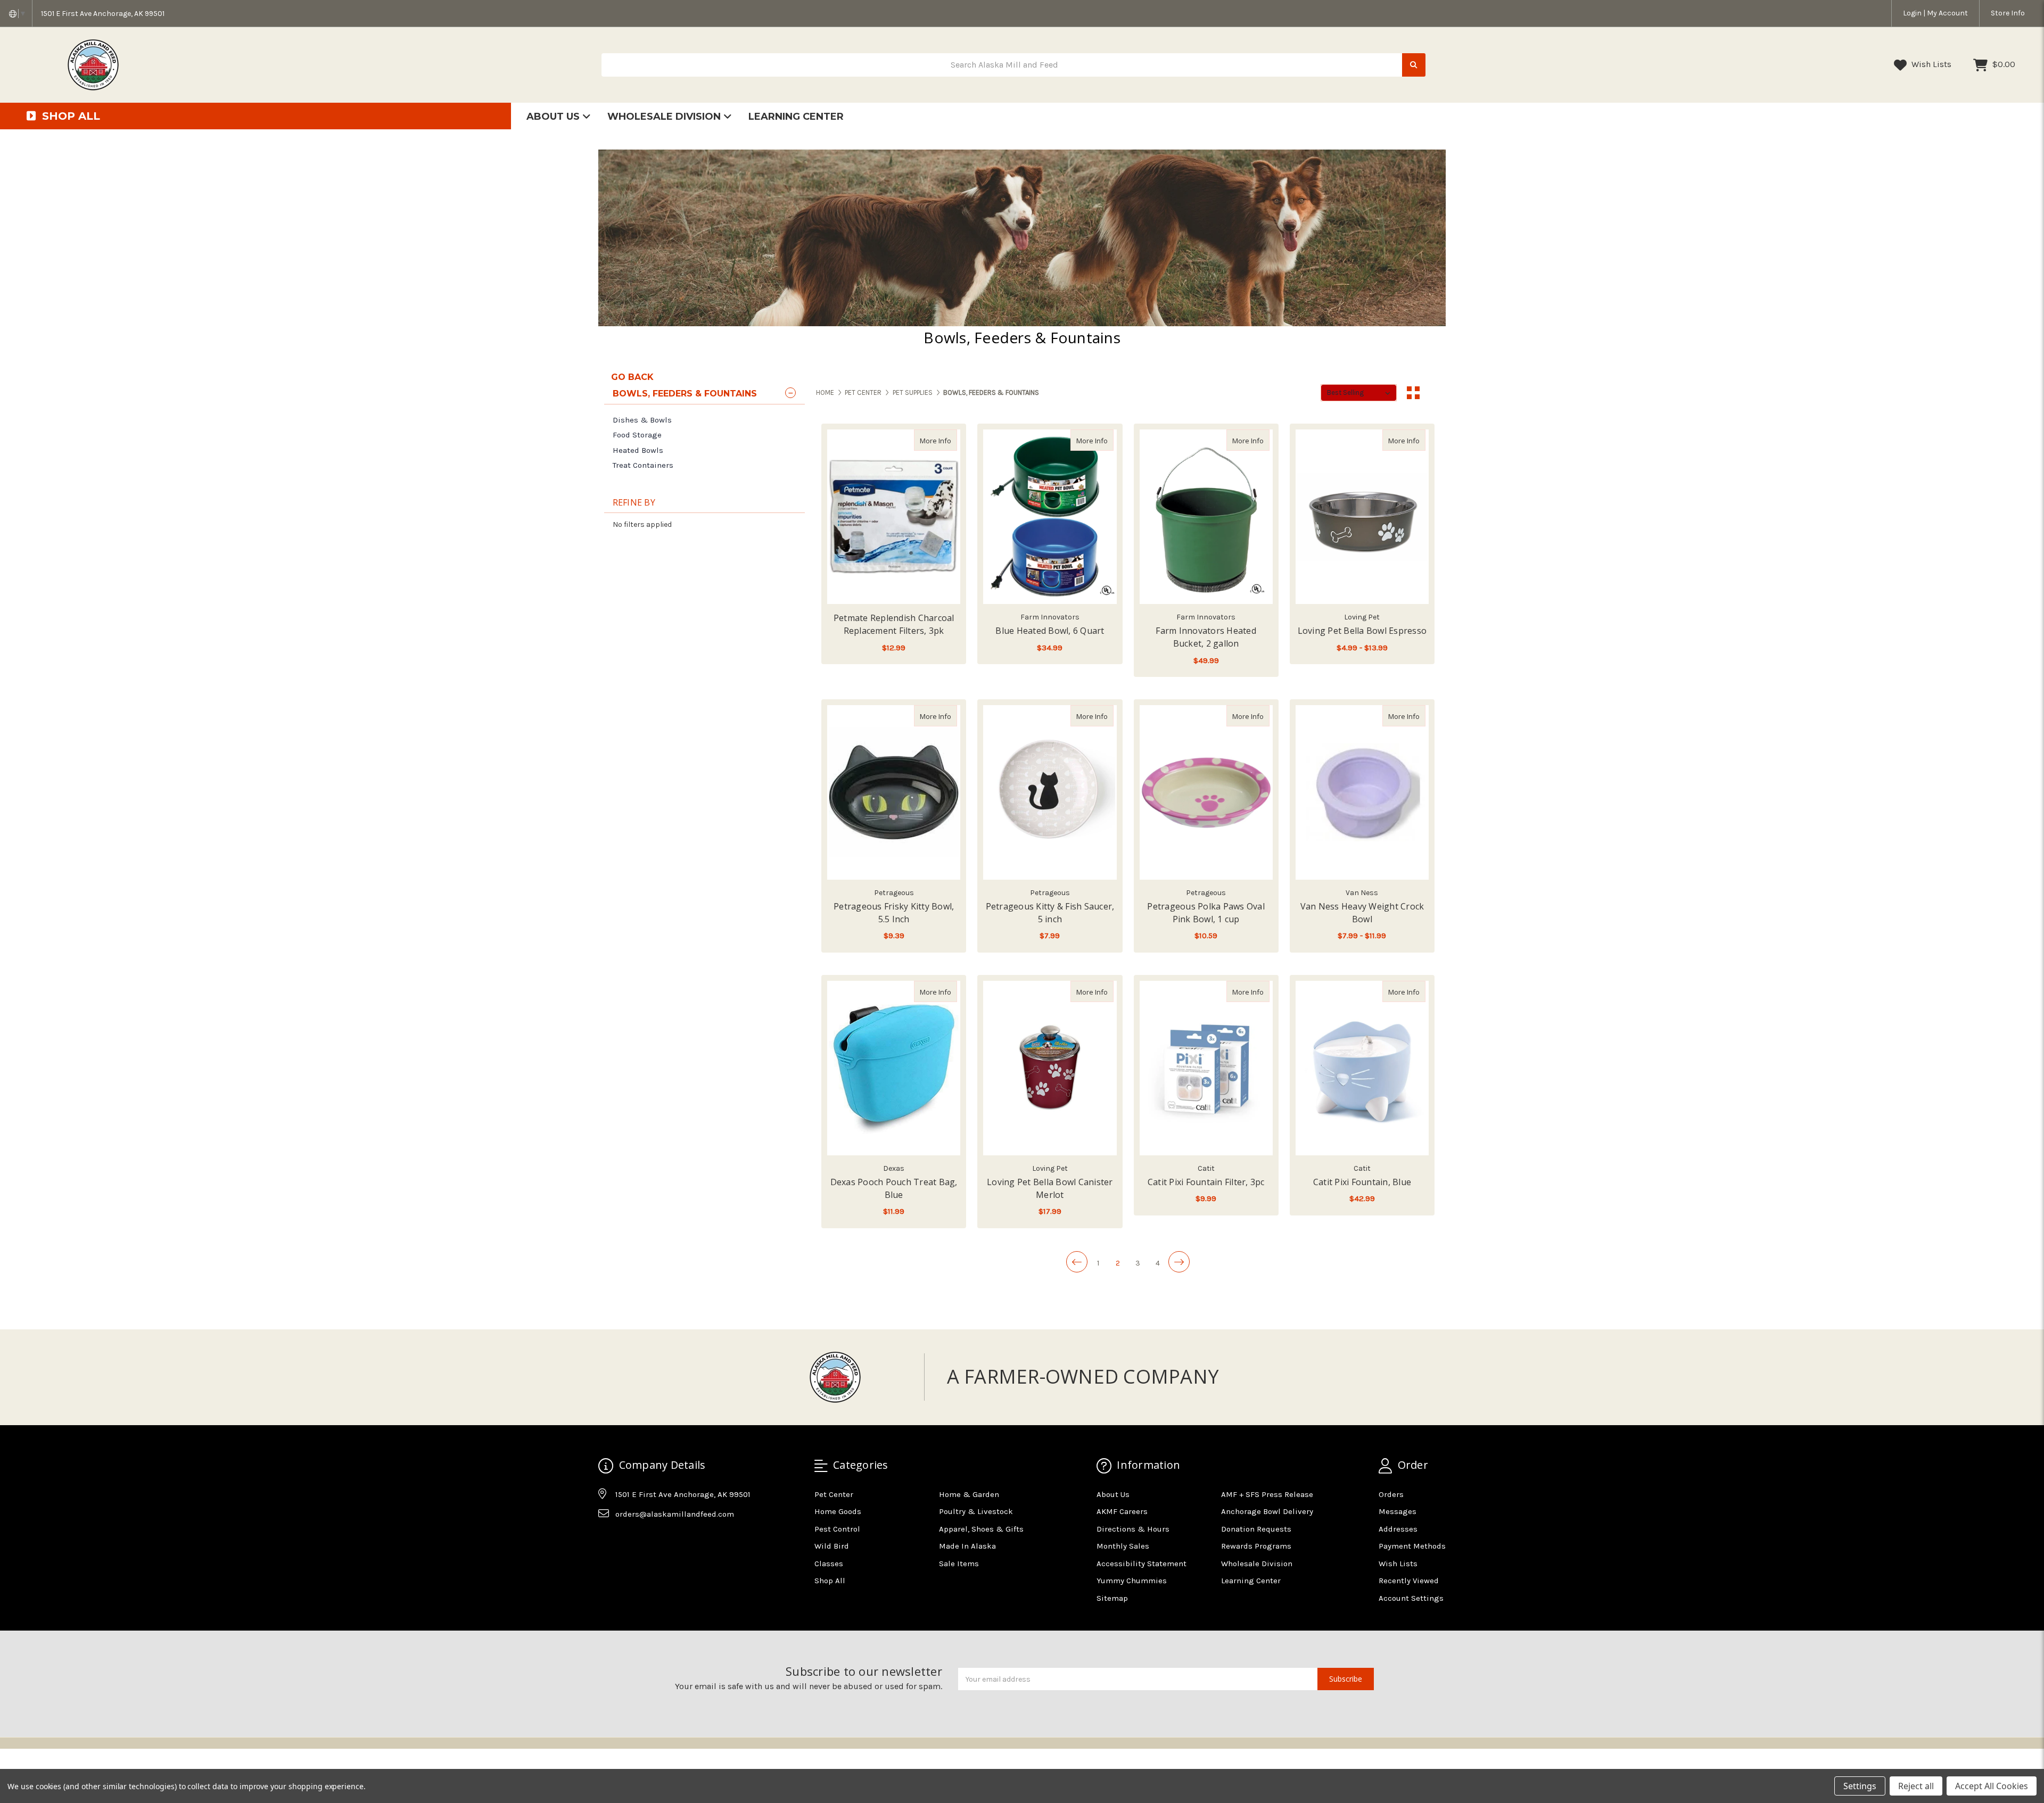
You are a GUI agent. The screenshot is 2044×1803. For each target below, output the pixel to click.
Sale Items (959, 1564)
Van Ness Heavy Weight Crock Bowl (1362, 913)
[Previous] (1077, 1262)
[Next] (1179, 1262)
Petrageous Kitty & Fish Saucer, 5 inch (1050, 913)
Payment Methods (1412, 1546)
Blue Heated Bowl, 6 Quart (1050, 631)
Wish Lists (1930, 64)
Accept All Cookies (1992, 1786)
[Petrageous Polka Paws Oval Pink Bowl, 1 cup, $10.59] (1206, 792)
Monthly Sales (1123, 1546)
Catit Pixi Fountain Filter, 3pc (1206, 1182)
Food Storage (637, 435)
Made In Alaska (967, 1546)
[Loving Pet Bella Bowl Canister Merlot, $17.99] (1050, 1068)
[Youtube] (647, 1541)
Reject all (1916, 1786)
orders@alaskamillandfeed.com (675, 1514)
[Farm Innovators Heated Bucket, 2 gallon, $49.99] (1206, 517)
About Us (554, 117)
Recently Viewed (1409, 1581)
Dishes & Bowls (642, 420)
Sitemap (1112, 1598)
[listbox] (1359, 393)
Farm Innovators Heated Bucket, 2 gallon (1206, 637)
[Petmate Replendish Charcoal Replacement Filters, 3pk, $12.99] (894, 517)
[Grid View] (1413, 393)
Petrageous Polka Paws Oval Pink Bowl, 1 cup (1206, 913)
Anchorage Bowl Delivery (1267, 1511)
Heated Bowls (638, 450)
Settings (1860, 1786)
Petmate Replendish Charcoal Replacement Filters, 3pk (894, 624)
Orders (1391, 1494)
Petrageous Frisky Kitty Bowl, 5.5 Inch (894, 913)
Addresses (1398, 1529)
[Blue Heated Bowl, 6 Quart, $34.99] (1050, 517)
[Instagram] (627, 1541)
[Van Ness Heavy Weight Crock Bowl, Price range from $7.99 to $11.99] (1362, 792)
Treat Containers (643, 465)
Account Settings (1411, 1598)
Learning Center (796, 117)
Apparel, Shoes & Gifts (981, 1529)
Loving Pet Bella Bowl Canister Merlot (1050, 1188)
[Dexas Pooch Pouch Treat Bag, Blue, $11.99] (894, 1068)
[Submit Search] (1414, 65)
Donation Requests (1256, 1529)
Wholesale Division (665, 117)
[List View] (1433, 393)
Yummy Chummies (1132, 1581)
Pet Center (834, 1494)
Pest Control (837, 1529)
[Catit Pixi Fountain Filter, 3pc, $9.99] (1206, 1068)
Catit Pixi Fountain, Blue (1362, 1182)
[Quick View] (946, 440)
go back (632, 377)
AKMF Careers (1122, 1511)
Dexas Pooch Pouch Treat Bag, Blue (894, 1188)
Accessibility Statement (1141, 1564)
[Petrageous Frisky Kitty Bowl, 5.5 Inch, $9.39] (894, 792)
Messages (1398, 1511)
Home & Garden (969, 1494)
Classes (829, 1564)
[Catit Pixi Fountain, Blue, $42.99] (1362, 1068)
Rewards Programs (1256, 1546)
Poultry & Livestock (976, 1511)
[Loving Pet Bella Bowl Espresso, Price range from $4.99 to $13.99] (1362, 517)
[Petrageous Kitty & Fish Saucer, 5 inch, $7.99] (1050, 792)
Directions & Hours (1133, 1529)
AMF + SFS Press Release (1267, 1494)
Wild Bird (832, 1546)
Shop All (830, 1581)
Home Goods (838, 1511)
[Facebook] (606, 1541)
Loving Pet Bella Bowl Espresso (1362, 631)
